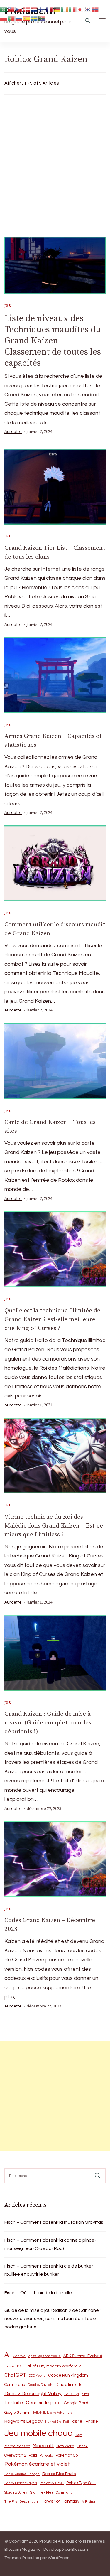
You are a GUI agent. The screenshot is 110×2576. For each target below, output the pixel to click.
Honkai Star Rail (57, 2422)
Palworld (46, 2456)
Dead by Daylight (40, 2385)
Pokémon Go (67, 2455)
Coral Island (15, 2385)
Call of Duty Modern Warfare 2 (53, 2366)
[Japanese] (80, 9)
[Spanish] (27, 18)
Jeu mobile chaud (39, 2433)
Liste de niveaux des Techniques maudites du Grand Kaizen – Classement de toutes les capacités (53, 341)
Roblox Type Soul (81, 2483)
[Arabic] (4, 9)
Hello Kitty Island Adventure (52, 2413)
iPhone (91, 2421)
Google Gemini (17, 2413)
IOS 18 (77, 2422)
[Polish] (4, 18)
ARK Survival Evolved (83, 2356)
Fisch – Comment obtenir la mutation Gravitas (54, 2222)
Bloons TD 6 (13, 2366)
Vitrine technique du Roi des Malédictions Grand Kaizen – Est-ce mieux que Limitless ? (54, 1526)
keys (79, 2435)
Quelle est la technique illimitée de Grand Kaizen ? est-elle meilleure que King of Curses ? (52, 1319)
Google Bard (76, 2403)
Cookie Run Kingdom (68, 2375)
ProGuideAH (51, 2541)
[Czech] (19, 9)
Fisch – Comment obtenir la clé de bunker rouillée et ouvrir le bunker (49, 2270)
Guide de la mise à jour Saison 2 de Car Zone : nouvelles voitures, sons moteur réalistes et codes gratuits (53, 2319)
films (85, 2394)
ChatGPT (15, 2375)
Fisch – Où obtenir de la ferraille (38, 2293)
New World (65, 2446)
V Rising (89, 2501)
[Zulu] (42, 18)
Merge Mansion (17, 2446)
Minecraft (43, 2446)
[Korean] (88, 9)
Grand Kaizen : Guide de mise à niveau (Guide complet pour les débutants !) (48, 1723)
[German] (57, 9)
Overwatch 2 (15, 2456)
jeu (8, 306)
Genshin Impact (43, 2403)
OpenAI (83, 2446)
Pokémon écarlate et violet (37, 2464)
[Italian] (72, 9)
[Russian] (19, 18)
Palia (33, 2456)
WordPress (59, 2558)
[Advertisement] (55, 164)
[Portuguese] (11, 18)
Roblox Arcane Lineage (22, 2474)
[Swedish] (34, 18)
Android (20, 2356)
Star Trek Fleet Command (51, 2492)
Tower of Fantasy (61, 2501)
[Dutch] (34, 9)
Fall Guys (72, 2394)
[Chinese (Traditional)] (11, 9)
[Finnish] (42, 9)
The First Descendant (22, 2502)
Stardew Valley (16, 2492)
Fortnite (14, 2403)
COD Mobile (37, 2376)
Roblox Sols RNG (52, 2483)
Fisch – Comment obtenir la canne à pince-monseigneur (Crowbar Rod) (50, 2244)
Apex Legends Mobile (44, 2356)
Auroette (13, 432)
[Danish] (27, 9)
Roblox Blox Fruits (59, 2474)
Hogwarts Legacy (23, 2421)
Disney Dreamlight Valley (33, 2394)
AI (8, 2355)
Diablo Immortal (70, 2385)
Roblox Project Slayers (21, 2483)
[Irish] (65, 9)
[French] (50, 9)
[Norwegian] (95, 9)
